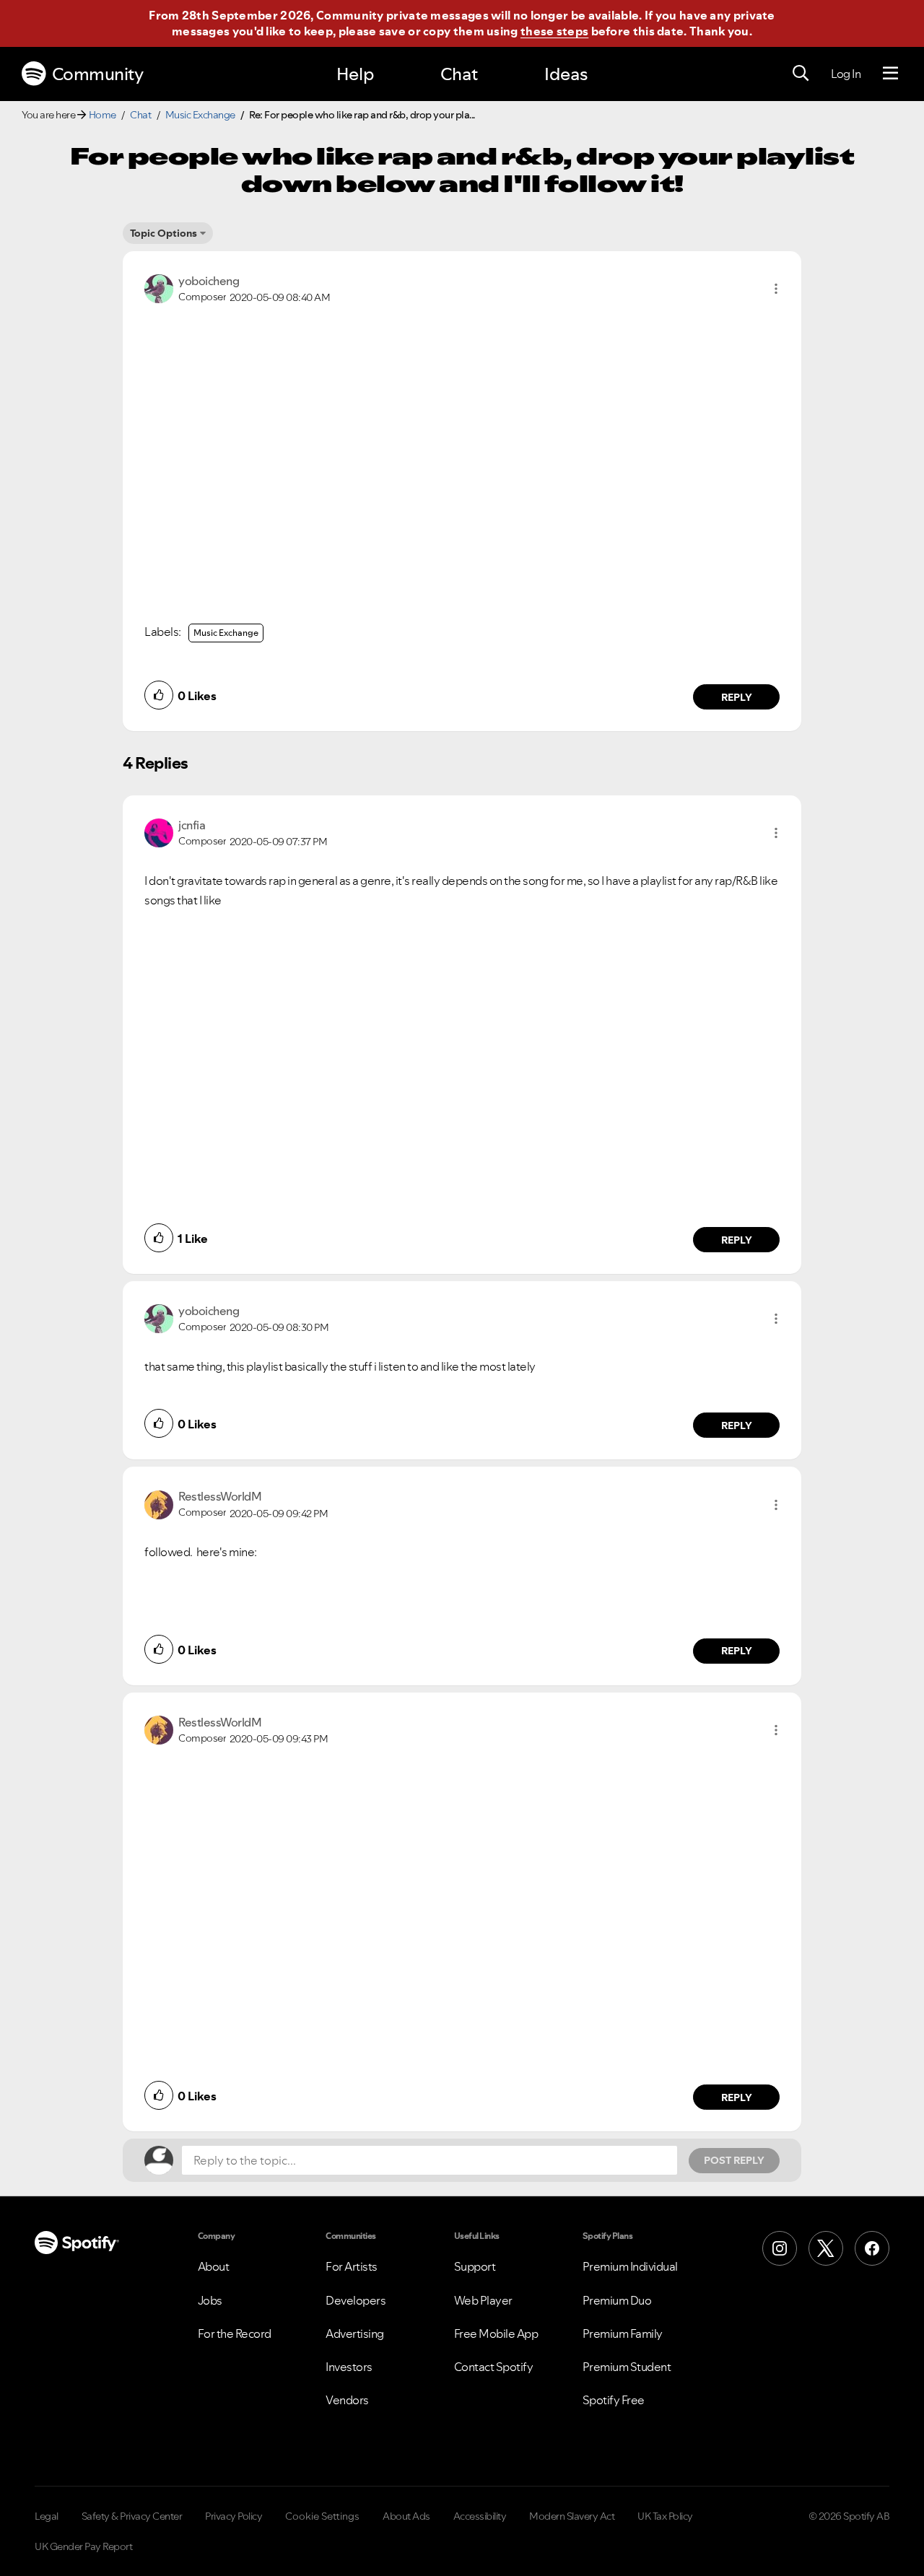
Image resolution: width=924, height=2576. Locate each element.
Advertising (355, 2333)
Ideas (566, 74)
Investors (349, 2367)
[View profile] (159, 287)
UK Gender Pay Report (83, 2546)
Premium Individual (630, 2266)
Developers (356, 2300)
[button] (776, 289)
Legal (47, 2516)
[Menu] (890, 74)
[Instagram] (780, 2248)
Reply (737, 697)
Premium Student (627, 2367)
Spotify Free (614, 2400)
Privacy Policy (234, 2516)
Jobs (210, 2300)
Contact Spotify (494, 2367)
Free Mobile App (496, 2333)
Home (103, 115)
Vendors (347, 2400)
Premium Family (623, 2333)
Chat (459, 74)
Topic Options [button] (164, 233)
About (214, 2266)
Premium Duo (617, 2300)
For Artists (352, 2266)
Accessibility (480, 2516)
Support (475, 2266)
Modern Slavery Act (572, 2516)
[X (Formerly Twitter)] (826, 2248)
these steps (554, 31)
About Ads (406, 2516)
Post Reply (734, 2160)
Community (98, 74)
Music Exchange (200, 115)
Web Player (483, 2300)
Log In (846, 74)
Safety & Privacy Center (132, 2516)
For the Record (235, 2333)
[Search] (801, 74)
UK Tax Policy (665, 2516)
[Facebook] (872, 2248)
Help (355, 74)
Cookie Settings (322, 2516)
